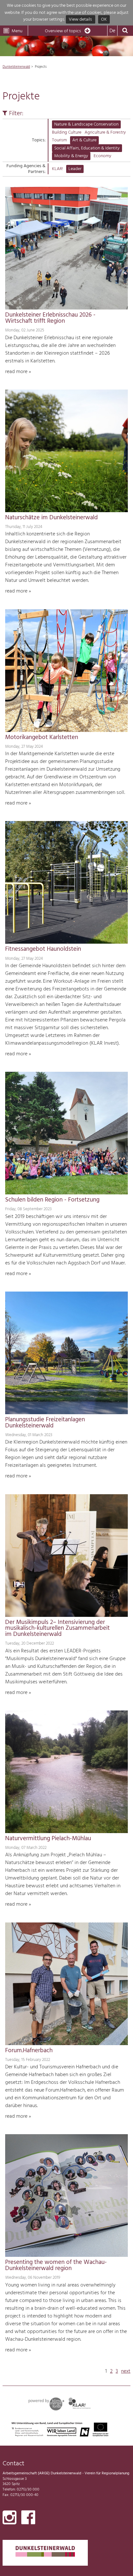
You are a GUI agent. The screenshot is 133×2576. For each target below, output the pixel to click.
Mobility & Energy (71, 156)
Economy (102, 156)
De (112, 31)
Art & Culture (84, 140)
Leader (75, 169)
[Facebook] (28, 2519)
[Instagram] (10, 2519)
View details (80, 20)
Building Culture (67, 132)
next (126, 2371)
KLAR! (57, 169)
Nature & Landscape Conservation (86, 124)
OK (104, 20)
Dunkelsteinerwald (16, 67)
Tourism (59, 140)
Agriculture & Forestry (105, 132)
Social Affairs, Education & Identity (87, 148)
